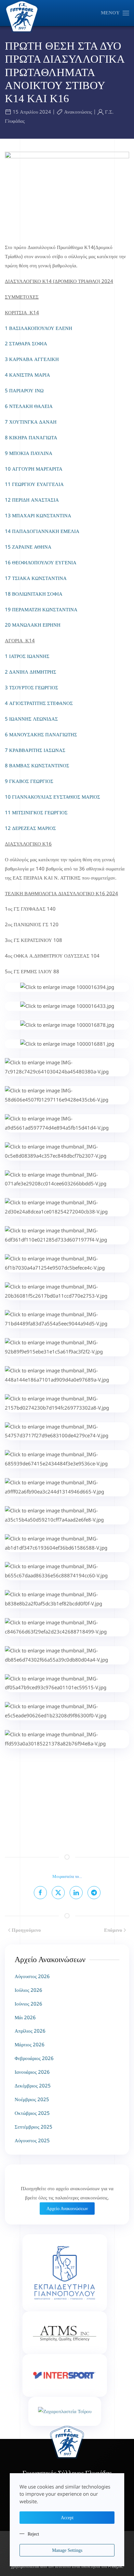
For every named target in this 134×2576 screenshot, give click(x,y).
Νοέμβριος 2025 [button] (32, 2099)
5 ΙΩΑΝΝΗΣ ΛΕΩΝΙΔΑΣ (32, 719)
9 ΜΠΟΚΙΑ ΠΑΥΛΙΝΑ (29, 453)
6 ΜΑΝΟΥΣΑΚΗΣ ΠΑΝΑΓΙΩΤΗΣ (42, 734)
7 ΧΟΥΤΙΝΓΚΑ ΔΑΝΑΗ (31, 422)
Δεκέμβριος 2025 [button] (33, 2085)
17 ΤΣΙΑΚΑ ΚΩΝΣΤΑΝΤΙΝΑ (36, 578)
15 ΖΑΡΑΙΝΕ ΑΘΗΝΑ (28, 547)
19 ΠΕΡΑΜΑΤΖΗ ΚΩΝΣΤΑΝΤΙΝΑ (41, 609)
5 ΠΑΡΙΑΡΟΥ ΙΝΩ (24, 390)
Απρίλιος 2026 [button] (30, 2031)
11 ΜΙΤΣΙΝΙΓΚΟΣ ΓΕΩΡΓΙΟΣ (36, 812)
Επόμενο (113, 1930)
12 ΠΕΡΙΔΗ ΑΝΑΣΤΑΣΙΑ (32, 500)
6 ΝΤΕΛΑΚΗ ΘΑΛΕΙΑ (29, 406)
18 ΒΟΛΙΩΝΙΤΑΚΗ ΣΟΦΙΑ (34, 594)
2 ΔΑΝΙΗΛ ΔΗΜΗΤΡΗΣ (31, 672)
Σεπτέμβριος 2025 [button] (33, 2127)
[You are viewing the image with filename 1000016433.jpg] (67, 1006)
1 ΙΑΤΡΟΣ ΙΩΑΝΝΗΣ (28, 656)
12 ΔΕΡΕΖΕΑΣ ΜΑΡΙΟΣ (30, 828)
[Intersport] (65, 2375)
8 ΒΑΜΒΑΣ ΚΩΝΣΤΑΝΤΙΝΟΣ (38, 765)
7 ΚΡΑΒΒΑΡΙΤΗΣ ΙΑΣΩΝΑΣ (36, 750)
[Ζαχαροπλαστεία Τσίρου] (65, 2411)
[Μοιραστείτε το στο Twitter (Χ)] (58, 1893)
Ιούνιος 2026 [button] (28, 2004)
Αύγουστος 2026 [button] (32, 1976)
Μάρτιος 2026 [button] (30, 2044)
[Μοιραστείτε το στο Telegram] (94, 1893)
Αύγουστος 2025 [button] (32, 2140)
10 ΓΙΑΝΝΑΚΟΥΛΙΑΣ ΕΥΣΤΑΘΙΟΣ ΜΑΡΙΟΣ (53, 797)
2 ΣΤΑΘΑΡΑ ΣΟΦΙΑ (26, 343)
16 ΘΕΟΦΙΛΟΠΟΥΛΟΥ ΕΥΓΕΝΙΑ (41, 562)
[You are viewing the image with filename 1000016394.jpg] (67, 987)
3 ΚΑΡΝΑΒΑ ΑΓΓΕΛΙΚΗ (32, 359)
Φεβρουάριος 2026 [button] (34, 2058)
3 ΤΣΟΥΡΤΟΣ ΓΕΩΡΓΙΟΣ (32, 687)
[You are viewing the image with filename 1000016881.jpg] (67, 1044)
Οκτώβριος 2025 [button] (32, 2113)
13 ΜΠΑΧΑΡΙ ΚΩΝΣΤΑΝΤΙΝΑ (38, 515)
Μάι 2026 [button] (25, 2017)
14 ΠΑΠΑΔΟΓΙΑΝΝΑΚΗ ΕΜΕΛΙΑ (42, 531)
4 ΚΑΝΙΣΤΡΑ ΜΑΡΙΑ (27, 375)
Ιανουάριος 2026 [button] (32, 2072)
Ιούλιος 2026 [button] (28, 1990)
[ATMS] (65, 2333)
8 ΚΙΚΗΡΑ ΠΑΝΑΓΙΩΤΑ (31, 437)
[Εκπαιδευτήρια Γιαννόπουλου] (65, 2273)
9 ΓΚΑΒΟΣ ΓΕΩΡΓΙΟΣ (30, 781)
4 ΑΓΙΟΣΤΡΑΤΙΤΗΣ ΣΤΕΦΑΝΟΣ (40, 703)
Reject (33, 2534)
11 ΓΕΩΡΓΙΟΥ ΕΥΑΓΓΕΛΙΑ (34, 484)
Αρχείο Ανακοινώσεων (67, 2209)
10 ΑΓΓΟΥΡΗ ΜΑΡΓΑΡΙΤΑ (34, 469)
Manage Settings (67, 2550)
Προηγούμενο (26, 1930)
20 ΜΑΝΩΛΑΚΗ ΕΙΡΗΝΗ (33, 625)
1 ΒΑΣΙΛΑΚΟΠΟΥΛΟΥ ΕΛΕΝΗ (39, 328)
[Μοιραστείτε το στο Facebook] (40, 1893)
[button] (115, 13)
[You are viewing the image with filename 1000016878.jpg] (67, 1025)
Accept (67, 2518)
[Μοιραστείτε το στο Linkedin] (76, 1893)
